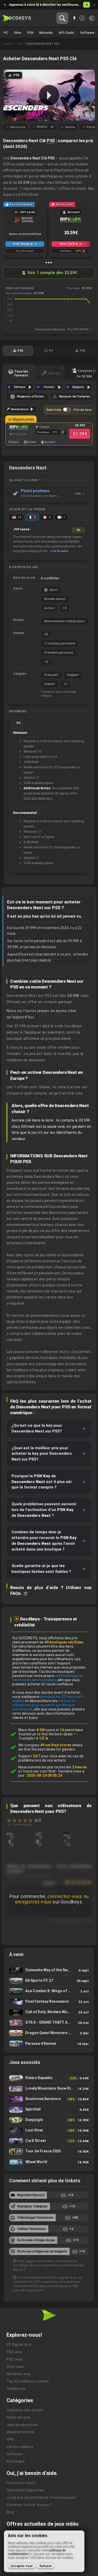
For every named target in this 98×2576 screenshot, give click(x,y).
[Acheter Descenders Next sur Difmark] (18, 428)
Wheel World (49, 2162)
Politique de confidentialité (26, 2573)
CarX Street (49, 2141)
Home (8, 44)
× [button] (94, 5)
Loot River (49, 2131)
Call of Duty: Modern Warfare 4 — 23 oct (49, 2012)
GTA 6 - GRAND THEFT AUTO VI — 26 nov (49, 2023)
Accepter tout (22, 2566)
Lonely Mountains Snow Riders (49, 2089)
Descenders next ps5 (43, 44)
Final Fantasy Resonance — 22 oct (49, 2002)
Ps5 (19, 44)
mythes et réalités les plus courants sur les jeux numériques (44, 1705)
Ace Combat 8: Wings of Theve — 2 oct (49, 1991)
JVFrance (21, 529)
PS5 (51, 141)
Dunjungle (49, 2120)
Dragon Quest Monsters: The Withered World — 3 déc (49, 2033)
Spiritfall (49, 2110)
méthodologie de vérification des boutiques (48, 1678)
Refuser (46, 2566)
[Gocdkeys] (17, 18)
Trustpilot (33, 1738)
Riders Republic (49, 2078)
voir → (80, 493)
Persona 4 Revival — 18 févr (49, 2044)
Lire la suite (59, 551)
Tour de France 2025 (49, 2152)
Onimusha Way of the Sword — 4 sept (49, 1970)
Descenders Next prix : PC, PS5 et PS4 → (63, 329)
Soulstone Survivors (49, 2099)
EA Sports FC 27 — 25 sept (49, 1981)
